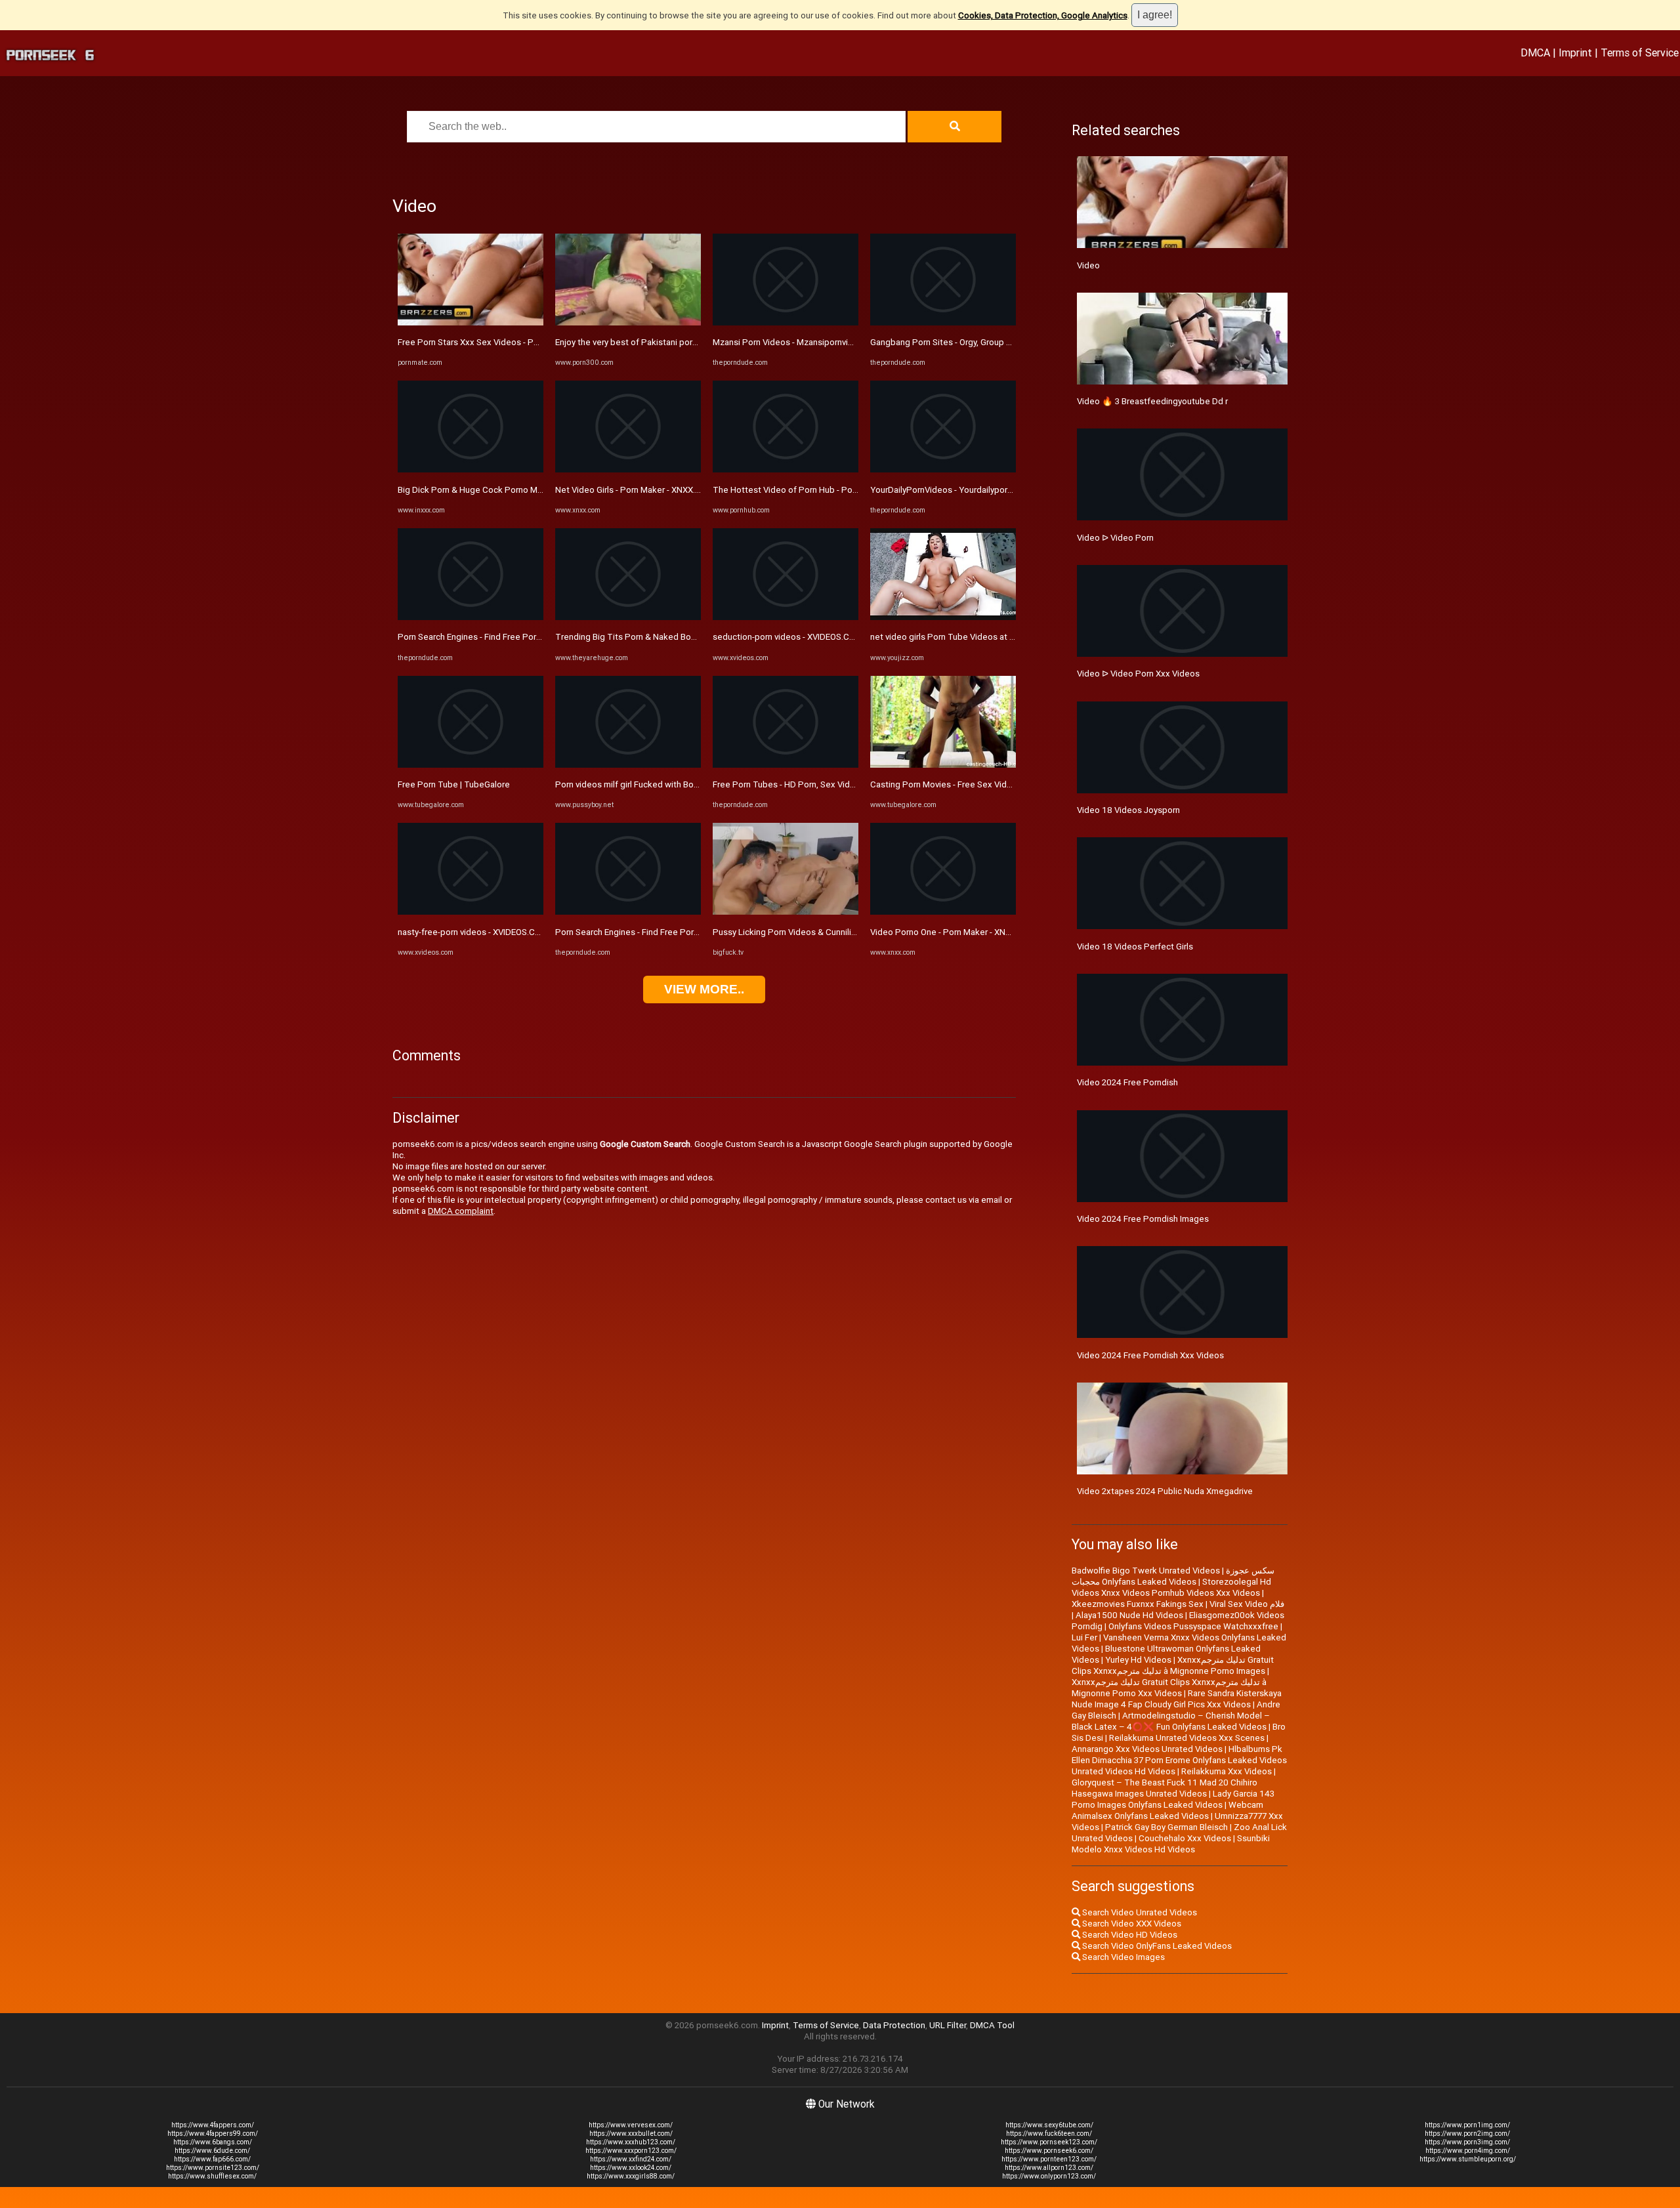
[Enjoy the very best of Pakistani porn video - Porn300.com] (628, 323)
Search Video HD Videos (1129, 1935)
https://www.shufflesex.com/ (212, 2176)
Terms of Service (1640, 52)
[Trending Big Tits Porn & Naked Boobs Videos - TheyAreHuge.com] (628, 617)
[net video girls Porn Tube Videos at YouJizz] (943, 617)
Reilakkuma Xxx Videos (1227, 1771)
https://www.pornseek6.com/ (1049, 2151)
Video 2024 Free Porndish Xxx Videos (1150, 1355)
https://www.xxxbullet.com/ (631, 2134)
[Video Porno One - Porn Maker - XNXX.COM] (943, 912)
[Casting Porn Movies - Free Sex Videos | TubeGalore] (943, 765)
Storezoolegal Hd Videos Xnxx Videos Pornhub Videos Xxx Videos (1171, 1587)
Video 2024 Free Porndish (1127, 1082)
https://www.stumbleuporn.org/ (1468, 2159)
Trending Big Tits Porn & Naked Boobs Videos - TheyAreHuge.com (685, 637)
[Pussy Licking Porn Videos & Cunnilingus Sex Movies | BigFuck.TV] (786, 912)
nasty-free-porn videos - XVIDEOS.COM (473, 932)
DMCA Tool (992, 2025)
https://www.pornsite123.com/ (213, 2168)
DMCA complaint (461, 1211)
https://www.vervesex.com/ (631, 2125)
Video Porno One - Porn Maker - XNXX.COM (954, 932)
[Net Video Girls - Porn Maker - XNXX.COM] (628, 469)
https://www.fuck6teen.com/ (1049, 2134)
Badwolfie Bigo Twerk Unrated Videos (1146, 1571)
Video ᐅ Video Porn (1115, 538)
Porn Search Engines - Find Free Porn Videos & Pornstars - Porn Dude (532, 637)
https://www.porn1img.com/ (1467, 2125)
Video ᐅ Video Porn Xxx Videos (1138, 674)
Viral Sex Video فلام (1247, 1604)
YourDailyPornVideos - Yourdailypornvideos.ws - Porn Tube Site (993, 490)
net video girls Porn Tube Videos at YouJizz (955, 637)
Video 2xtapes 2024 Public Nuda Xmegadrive (1165, 1491)
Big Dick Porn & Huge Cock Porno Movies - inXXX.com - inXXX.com (526, 490)
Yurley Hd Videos (1138, 1660)
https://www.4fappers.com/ (213, 2125)
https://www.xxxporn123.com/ (631, 2151)
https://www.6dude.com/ (212, 2151)
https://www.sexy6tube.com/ (1049, 2125)
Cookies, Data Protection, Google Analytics (1043, 15)
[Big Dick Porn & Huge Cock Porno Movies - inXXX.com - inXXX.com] (471, 469)
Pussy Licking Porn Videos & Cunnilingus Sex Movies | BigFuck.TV (840, 932)
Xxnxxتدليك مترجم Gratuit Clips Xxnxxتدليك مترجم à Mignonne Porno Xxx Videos (1169, 1688)
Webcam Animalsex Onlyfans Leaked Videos (1167, 1810)
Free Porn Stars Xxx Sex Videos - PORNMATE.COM (496, 342)
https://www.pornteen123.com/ (1049, 2159)
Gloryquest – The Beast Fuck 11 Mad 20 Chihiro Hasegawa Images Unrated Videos (1165, 1788)
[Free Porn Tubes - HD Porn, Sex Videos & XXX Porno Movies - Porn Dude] (786, 765)
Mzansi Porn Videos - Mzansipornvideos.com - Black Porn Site (833, 342)
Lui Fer (1084, 1637)
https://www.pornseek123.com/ (1049, 2142)
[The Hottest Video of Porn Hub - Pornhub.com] (786, 469)
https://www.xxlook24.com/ (631, 2168)
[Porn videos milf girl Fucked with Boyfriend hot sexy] (628, 765)
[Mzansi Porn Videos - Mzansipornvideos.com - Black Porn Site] (786, 323)
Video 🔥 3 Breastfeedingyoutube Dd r (1152, 401)
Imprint (1575, 52)
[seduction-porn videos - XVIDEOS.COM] (786, 617)
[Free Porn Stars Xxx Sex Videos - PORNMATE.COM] (471, 323)
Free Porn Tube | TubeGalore (454, 784)
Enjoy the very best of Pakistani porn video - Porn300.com (667, 342)
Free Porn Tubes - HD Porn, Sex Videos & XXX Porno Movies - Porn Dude (853, 784)
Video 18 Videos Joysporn (1128, 810)
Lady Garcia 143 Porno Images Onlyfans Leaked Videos (1173, 1799)
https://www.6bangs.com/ (213, 2142)
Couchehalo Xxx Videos (1185, 1838)
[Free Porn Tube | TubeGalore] (471, 765)
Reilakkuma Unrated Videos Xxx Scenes (1187, 1738)
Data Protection (894, 2025)
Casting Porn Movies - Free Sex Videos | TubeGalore (972, 784)
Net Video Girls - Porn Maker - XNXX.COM (635, 490)
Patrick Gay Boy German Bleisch (1166, 1827)
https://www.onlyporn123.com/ (1049, 2176)
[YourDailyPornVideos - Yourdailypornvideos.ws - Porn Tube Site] (943, 469)
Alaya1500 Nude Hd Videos (1129, 1615)
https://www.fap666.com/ (212, 2159)
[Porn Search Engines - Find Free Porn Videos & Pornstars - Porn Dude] (471, 617)
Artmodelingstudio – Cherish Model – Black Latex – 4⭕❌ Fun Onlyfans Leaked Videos (1171, 1721)
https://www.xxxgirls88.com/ (631, 2176)
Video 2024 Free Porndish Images (1143, 1219)
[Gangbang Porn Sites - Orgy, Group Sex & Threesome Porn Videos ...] (943, 323)
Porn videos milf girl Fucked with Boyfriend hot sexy (656, 784)
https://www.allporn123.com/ (1049, 2168)
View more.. (704, 989)
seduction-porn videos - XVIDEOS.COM (787, 637)
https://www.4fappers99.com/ (213, 2134)
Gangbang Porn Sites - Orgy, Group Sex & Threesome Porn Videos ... (1002, 342)
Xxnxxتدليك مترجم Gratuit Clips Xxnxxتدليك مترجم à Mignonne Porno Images (1173, 1665)
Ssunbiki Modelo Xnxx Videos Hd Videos (1171, 1844)
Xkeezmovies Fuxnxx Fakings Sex (1138, 1604)
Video (1088, 265)
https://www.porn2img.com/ (1467, 2134)
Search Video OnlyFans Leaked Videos (1156, 1946)
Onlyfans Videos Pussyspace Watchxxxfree (1193, 1626)
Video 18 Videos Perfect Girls (1135, 947)
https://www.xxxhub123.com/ (631, 2142)
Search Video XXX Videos (1131, 1924)
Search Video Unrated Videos (1139, 1912)
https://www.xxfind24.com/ (631, 2159)
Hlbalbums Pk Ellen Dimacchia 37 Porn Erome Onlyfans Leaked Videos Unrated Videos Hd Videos (1179, 1760)
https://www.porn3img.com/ (1467, 2142)
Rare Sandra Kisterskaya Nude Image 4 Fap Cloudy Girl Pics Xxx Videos (1177, 1699)
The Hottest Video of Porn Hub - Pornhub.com (803, 490)
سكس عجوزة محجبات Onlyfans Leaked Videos (1173, 1576)
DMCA (1535, 52)
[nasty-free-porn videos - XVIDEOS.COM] (471, 912)
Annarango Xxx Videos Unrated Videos (1147, 1749)
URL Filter (948, 2025)
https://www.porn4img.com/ (1468, 2151)
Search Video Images (1123, 1957)
